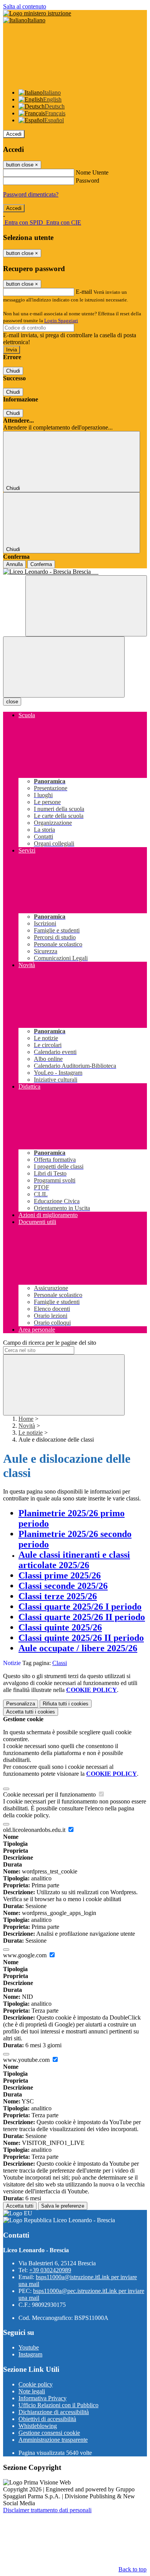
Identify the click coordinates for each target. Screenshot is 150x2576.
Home (26, 1419)
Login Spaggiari (61, 321)
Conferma (41, 564)
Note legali (32, 2391)
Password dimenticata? (31, 194)
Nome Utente (92, 172)
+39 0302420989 (50, 2270)
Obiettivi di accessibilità (47, 2419)
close (12, 702)
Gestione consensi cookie (49, 2433)
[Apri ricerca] (86, 606)
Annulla (14, 564)
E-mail (84, 292)
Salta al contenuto (25, 6)
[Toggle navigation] (64, 667)
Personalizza (21, 1704)
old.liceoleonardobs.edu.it (35, 1830)
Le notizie (31, 1433)
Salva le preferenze (63, 2206)
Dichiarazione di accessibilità (54, 2412)
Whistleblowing (38, 2426)
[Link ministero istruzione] (37, 13)
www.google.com (26, 1955)
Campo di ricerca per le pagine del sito (50, 1343)
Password (87, 181)
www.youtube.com (27, 2060)
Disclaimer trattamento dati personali (47, 2510)
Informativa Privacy (42, 2398)
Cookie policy (36, 2384)
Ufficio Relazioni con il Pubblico (58, 2405)
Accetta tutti (31, 1712)
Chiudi (13, 371)
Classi (60, 1663)
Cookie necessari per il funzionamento (50, 1794)
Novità (27, 1426)
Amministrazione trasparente (53, 2440)
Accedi (14, 134)
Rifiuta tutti (66, 1704)
